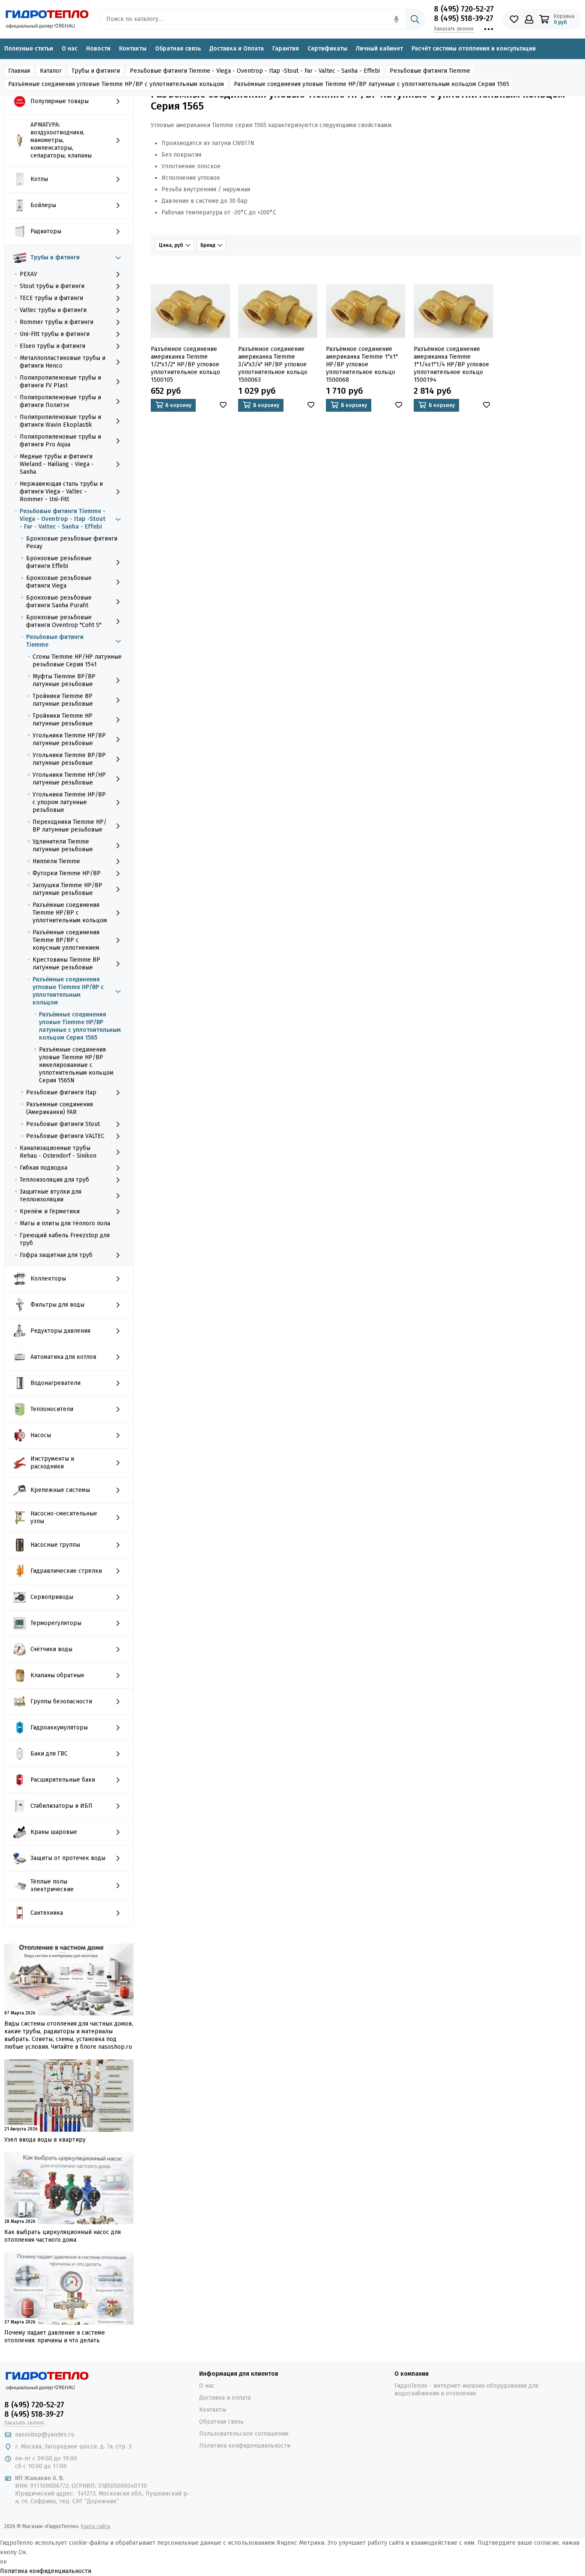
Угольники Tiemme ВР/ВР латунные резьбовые (69, 759)
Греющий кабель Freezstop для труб (65, 1239)
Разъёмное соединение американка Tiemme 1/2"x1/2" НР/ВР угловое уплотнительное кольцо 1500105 (185, 364)
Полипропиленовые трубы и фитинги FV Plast (60, 382)
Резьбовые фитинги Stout (63, 1124)
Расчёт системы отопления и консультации (474, 49)
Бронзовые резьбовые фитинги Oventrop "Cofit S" (64, 621)
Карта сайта (96, 2526)
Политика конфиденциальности (245, 2446)
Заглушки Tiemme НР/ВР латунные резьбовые (67, 889)
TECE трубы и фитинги (51, 298)
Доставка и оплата (225, 2398)
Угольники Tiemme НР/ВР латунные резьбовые (69, 739)
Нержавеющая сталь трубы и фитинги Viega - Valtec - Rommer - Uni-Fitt (61, 492)
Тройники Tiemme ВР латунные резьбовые (63, 700)
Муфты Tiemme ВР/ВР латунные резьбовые (64, 680)
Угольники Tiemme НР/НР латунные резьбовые (69, 779)
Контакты (133, 49)
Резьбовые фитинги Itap (61, 1092)
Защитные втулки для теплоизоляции (51, 1196)
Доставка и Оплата (237, 49)
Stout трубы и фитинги (52, 286)
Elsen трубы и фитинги (52, 346)
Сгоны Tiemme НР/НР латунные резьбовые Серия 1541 (77, 661)
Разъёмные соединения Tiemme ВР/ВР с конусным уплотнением (66, 940)
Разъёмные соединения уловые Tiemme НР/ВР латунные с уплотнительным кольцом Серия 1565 (80, 1026)
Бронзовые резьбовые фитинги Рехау (72, 542)
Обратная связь (178, 49)
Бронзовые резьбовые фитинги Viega (59, 582)
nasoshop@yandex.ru (45, 2435)
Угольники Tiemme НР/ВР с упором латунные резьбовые (69, 802)
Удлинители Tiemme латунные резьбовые (63, 845)
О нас (70, 49)
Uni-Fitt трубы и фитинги (55, 334)
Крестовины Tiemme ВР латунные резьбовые (66, 964)
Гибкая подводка (43, 1168)
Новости (98, 49)
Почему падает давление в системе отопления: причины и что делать (55, 2337)
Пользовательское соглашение (244, 2434)
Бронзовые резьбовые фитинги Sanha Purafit (59, 602)
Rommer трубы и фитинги (57, 322)
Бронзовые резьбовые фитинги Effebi (59, 562)
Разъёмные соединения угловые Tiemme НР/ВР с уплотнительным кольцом (68, 991)
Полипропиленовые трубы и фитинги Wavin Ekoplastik (60, 421)
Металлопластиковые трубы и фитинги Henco (63, 362)
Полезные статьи (29, 49)
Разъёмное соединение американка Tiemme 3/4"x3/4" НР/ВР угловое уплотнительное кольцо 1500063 (273, 364)
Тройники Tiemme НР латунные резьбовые (63, 720)
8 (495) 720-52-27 (464, 9)
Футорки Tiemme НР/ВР (67, 873)
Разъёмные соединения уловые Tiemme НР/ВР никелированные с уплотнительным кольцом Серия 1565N (76, 1065)
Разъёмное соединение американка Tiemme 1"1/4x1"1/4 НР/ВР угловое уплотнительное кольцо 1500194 (451, 364)
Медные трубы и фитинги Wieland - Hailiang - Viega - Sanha (57, 464)
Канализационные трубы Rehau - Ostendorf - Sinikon (58, 1152)
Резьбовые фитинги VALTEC (65, 1136)
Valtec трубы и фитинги (53, 310)
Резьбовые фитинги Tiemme (55, 641)
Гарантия (286, 49)
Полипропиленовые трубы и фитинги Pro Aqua (60, 441)
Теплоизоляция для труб (54, 1180)
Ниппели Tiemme (56, 861)
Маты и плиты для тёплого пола (65, 1223)
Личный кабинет (379, 49)
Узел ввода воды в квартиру (45, 2140)
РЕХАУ (28, 274)
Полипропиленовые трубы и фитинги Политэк (60, 401)
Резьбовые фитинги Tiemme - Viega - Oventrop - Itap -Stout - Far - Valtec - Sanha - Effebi (63, 519)
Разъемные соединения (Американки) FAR (60, 1108)
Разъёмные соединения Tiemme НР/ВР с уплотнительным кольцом (70, 913)
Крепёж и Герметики (50, 1211)
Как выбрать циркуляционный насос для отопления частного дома (63, 2236)
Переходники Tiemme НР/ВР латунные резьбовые (70, 826)
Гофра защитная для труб (56, 1255)
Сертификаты (327, 49)
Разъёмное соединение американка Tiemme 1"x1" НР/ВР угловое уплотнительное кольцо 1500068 (362, 364)
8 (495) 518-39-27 (464, 18)
